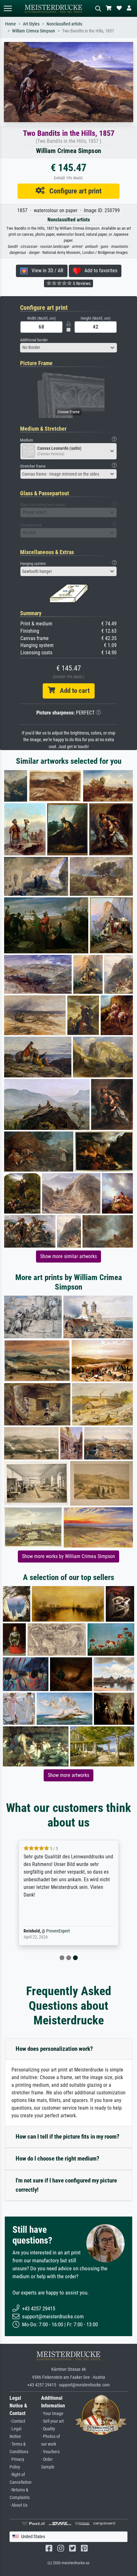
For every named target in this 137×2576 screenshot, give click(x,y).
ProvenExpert (58, 1931)
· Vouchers (50, 2452)
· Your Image (52, 2414)
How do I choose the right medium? (58, 2158)
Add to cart (72, 691)
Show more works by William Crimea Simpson (68, 1556)
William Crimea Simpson (34, 31)
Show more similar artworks (68, 1256)
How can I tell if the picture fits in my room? (68, 2137)
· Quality (48, 2429)
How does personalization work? (54, 2049)
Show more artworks (68, 1775)
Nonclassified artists (64, 24)
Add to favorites (99, 271)
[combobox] (68, 348)
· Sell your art (52, 2421)
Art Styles (31, 24)
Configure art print (73, 191)
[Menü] (8, 8)
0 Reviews (81, 283)
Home (11, 24)
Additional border (34, 340)
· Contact (17, 2421)
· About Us (18, 2505)
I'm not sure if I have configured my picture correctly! (66, 2185)
